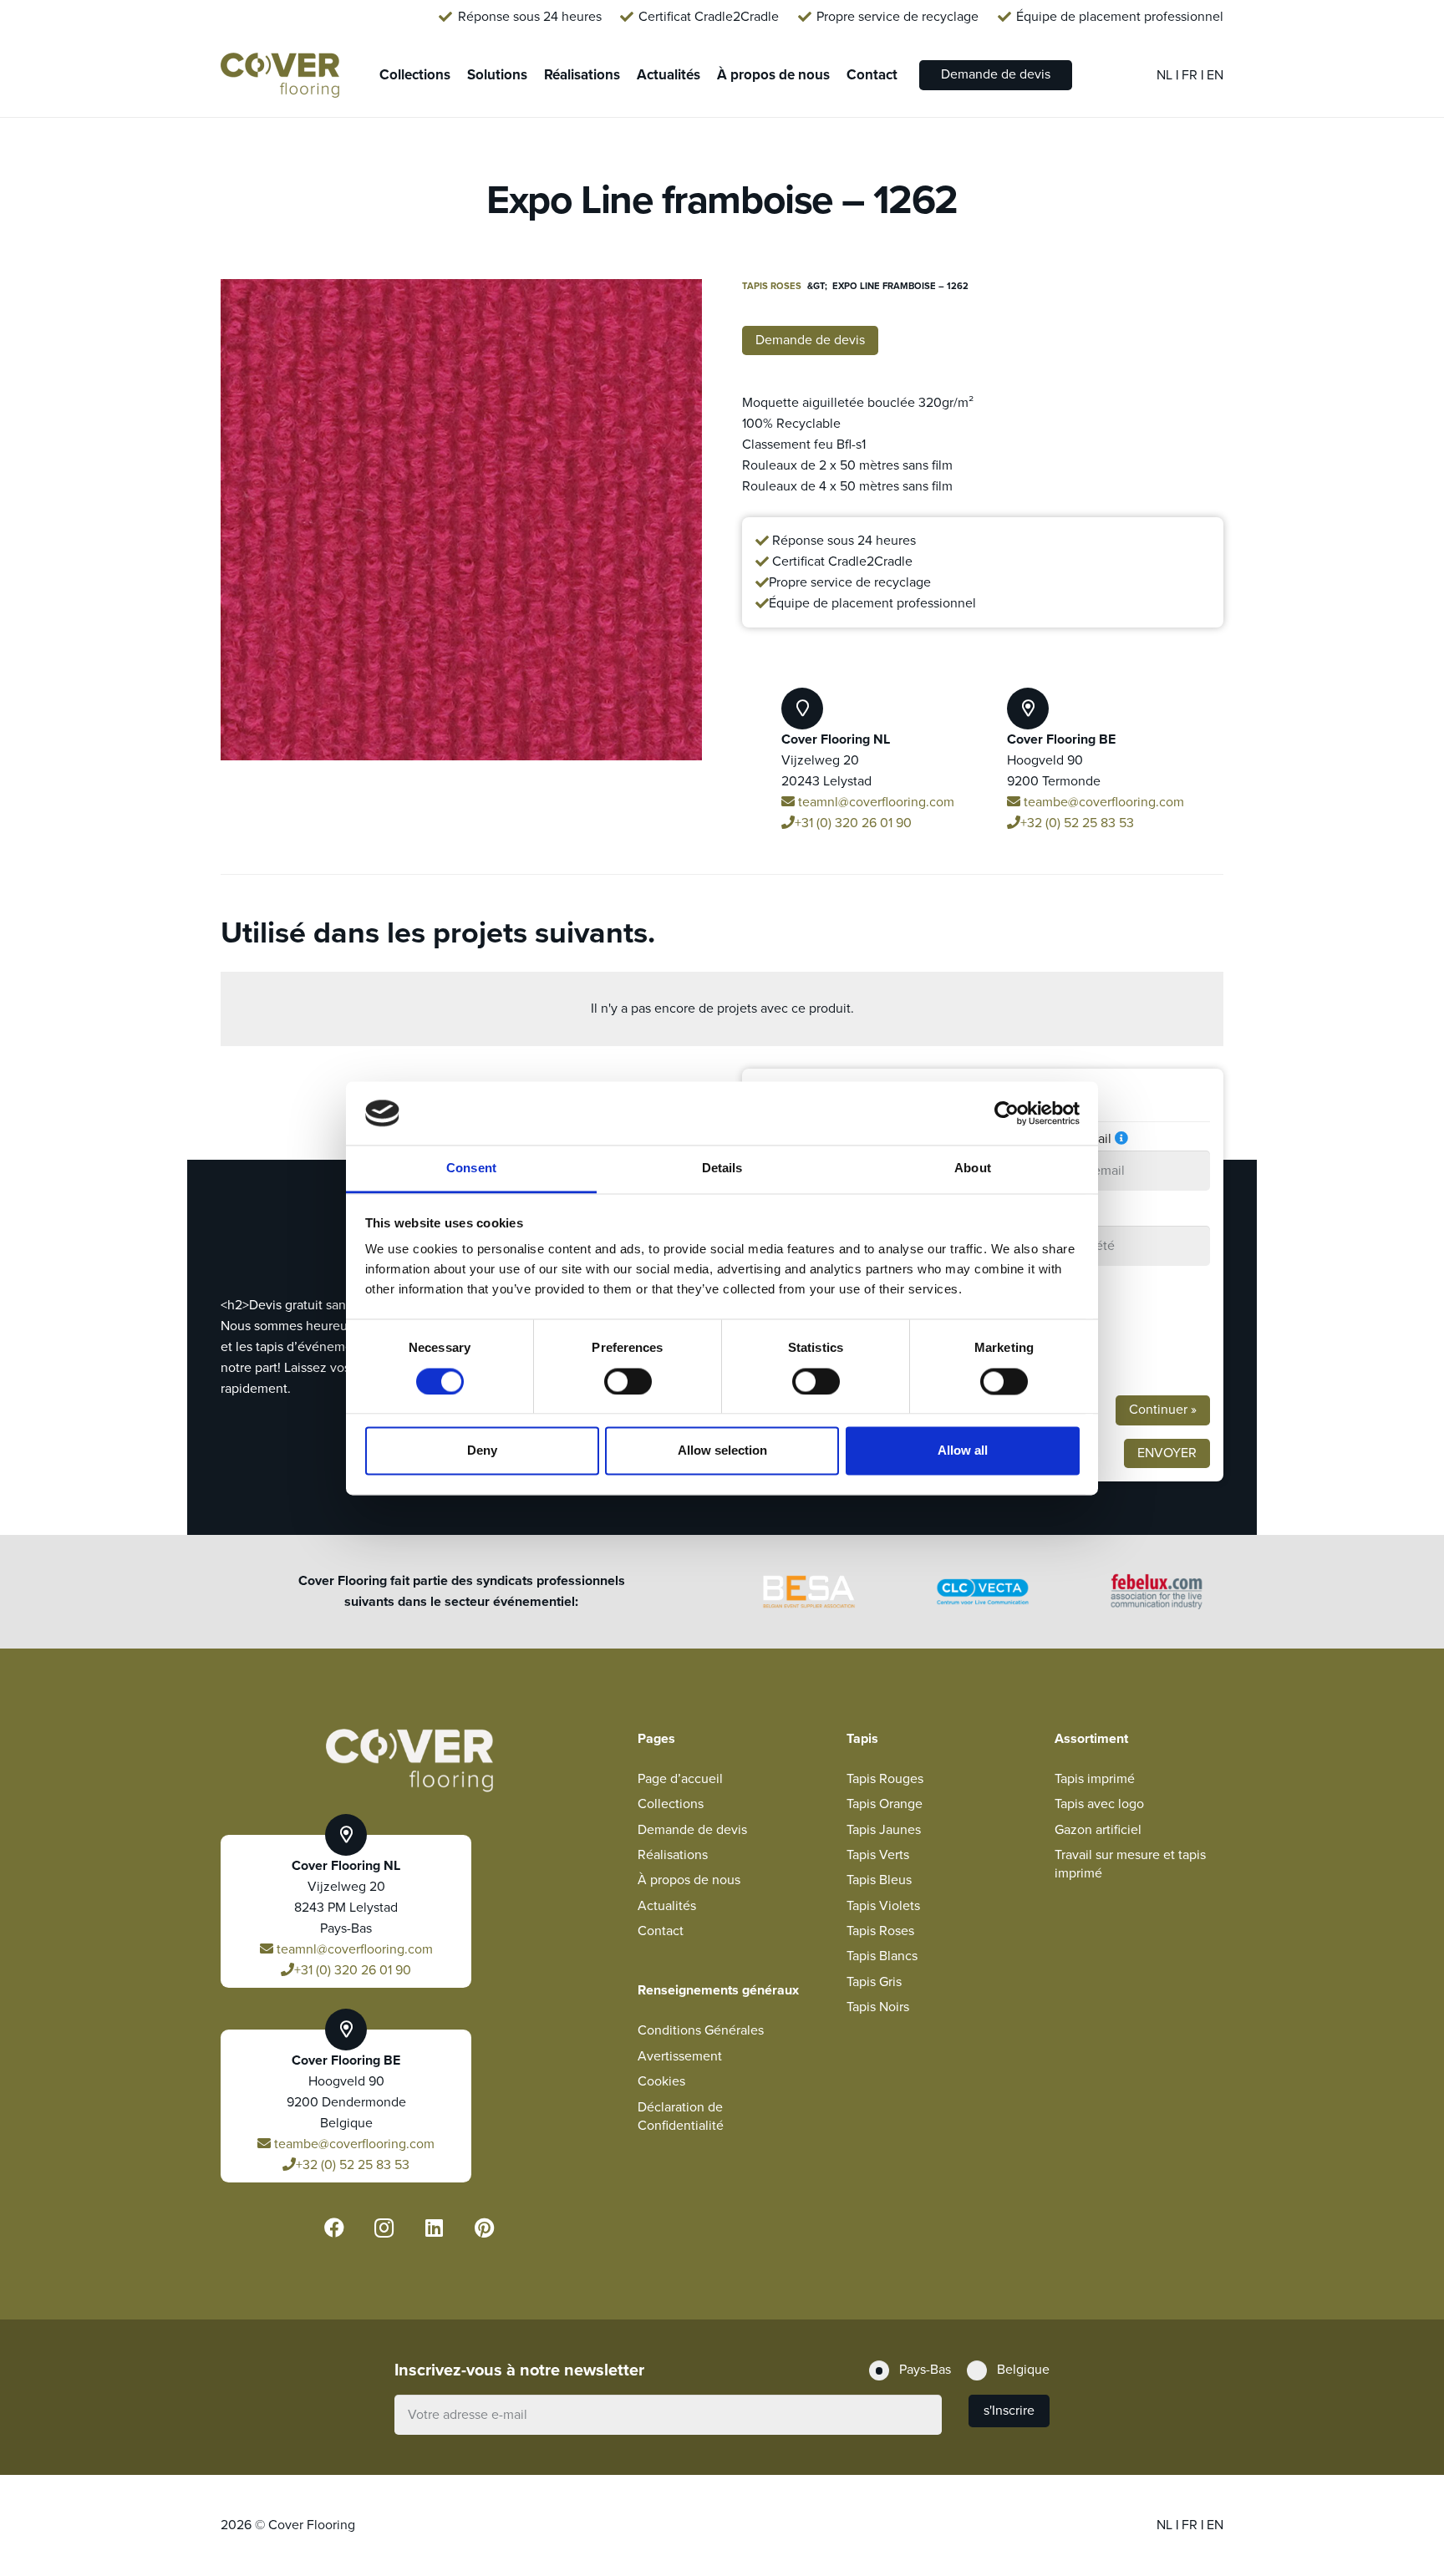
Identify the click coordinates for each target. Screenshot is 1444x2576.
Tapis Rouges (885, 1779)
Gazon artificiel (1098, 1830)
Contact (661, 1931)
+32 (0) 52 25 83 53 (1077, 823)
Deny (482, 1451)
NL (1166, 75)
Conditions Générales (701, 2030)
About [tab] (973, 1169)
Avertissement (680, 2056)
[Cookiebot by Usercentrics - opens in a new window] (1007, 1113)
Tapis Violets (883, 1906)
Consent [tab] (471, 1169)
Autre (1042, 1364)
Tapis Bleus (879, 1880)
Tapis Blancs (882, 1956)
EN (1215, 75)
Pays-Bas (1051, 1309)
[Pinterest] (485, 2228)
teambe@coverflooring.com (1102, 802)
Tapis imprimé (1095, 1779)
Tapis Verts (878, 1855)
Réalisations (673, 1855)
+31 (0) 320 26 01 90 (853, 823)
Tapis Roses (772, 286)
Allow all (963, 1451)
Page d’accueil (680, 1779)
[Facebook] (334, 2228)
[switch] (628, 1381)
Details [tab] (722, 1169)
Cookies (661, 2081)
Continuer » (1163, 1410)
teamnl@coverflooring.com (875, 802)
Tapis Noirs (878, 2007)
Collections (671, 1804)
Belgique (1052, 1337)
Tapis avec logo (1099, 1804)
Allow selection (722, 1451)
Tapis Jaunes (884, 1830)
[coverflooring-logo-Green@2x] (280, 76)
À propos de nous (689, 1880)
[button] (675, 306)
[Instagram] (384, 2228)
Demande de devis (692, 1830)
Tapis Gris (874, 1982)
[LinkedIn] (435, 2228)
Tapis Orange (885, 1804)
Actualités (667, 1906)
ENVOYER (1167, 1453)
